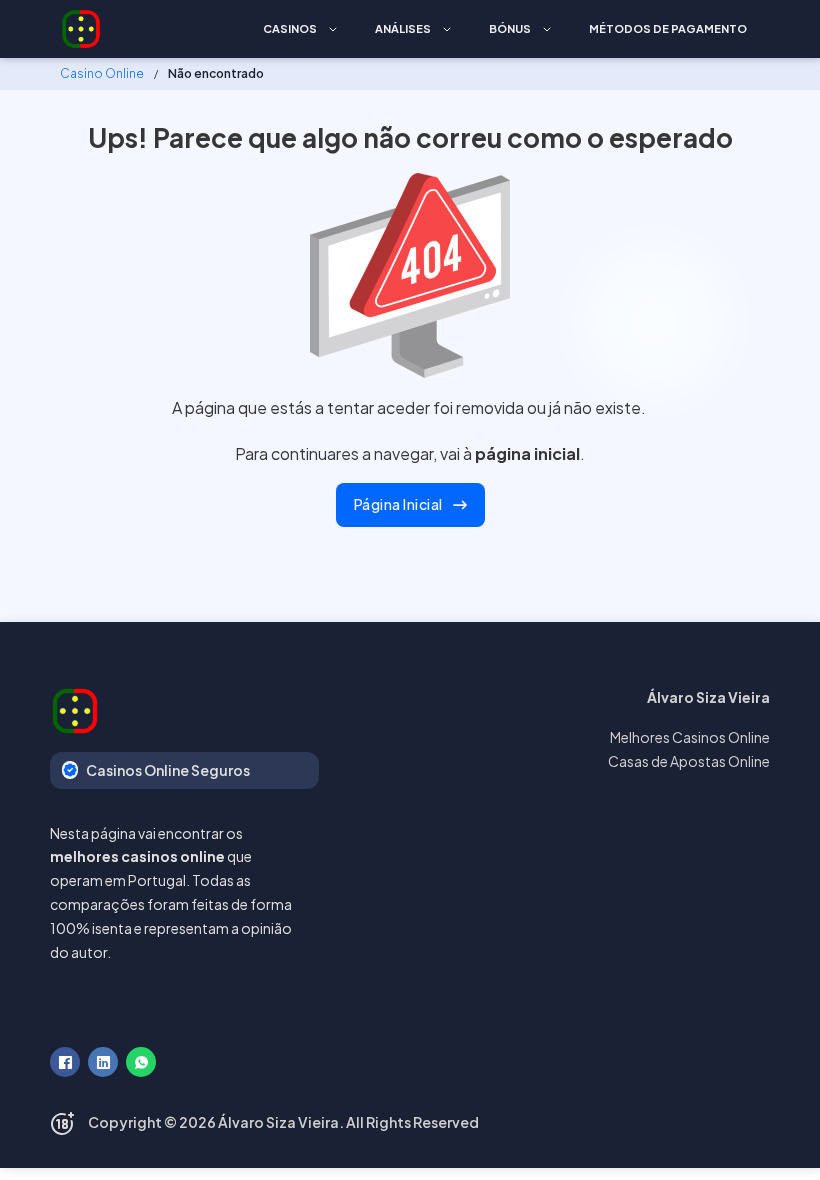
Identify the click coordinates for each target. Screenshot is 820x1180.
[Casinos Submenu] (333, 29)
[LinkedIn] (103, 1062)
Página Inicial (398, 504)
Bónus (510, 28)
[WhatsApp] (141, 1062)
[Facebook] (65, 1062)
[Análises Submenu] (447, 29)
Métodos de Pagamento (668, 28)
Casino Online (102, 73)
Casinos (290, 28)
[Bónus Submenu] (547, 29)
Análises (403, 28)
